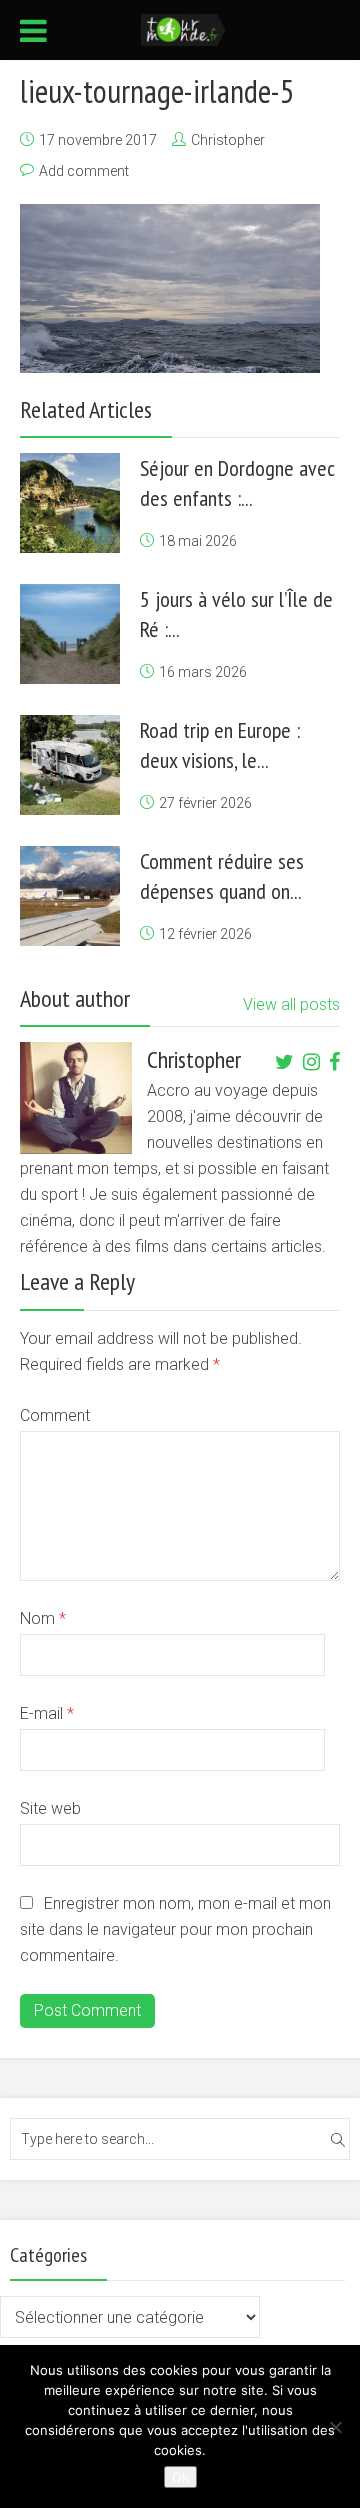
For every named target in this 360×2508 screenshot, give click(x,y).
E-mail (47, 1713)
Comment (55, 1415)
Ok (180, 2477)
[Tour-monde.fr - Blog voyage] (183, 28)
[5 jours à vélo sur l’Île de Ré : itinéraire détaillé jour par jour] (70, 634)
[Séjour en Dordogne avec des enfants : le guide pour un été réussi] (70, 503)
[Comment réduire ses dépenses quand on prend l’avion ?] (70, 896)
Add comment (84, 171)
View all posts (291, 1004)
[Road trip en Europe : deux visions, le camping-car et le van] (70, 765)
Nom (43, 1618)
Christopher (228, 140)
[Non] (335, 2427)
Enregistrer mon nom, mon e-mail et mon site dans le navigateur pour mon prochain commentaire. (175, 1929)
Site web (50, 1808)
